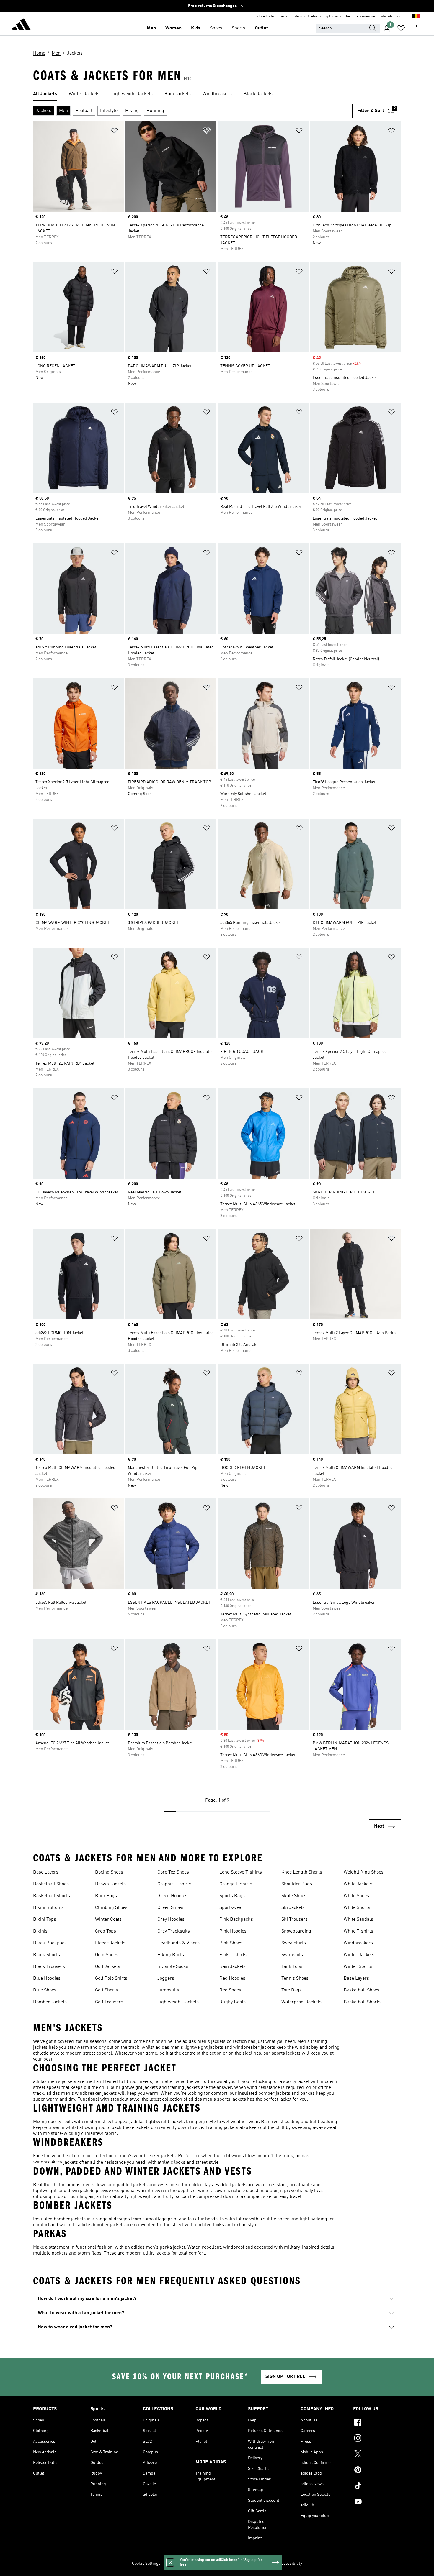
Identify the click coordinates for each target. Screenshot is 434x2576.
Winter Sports (358, 1967)
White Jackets (358, 1884)
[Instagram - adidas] (377, 2439)
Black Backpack (50, 1943)
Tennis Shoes (295, 1979)
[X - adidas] (377, 2455)
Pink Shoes (231, 1943)
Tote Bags (292, 1990)
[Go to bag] (415, 28)
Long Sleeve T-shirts (241, 1872)
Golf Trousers (109, 2002)
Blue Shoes (45, 1990)
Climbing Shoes (111, 1908)
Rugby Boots (232, 2002)
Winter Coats (108, 1920)
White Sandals (358, 1920)
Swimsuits (292, 1955)
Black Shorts (46, 1955)
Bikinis (40, 1931)
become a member (361, 17)
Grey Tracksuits (174, 1931)
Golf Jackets (108, 1967)
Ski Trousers (294, 1920)
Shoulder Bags (297, 1884)
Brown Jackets (110, 1884)
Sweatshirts (294, 1943)
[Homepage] (21, 25)
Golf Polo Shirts (111, 1979)
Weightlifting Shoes (364, 1872)
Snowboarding (296, 1931)
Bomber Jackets (50, 2002)
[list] (217, 94)
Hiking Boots (171, 1955)
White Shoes (356, 1896)
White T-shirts (358, 1931)
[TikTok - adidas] (377, 2487)
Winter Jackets (359, 1955)
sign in (402, 17)
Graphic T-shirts (174, 1884)
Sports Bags (232, 1896)
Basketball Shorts (52, 1896)
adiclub (386, 17)
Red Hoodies (232, 1979)
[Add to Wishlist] (114, 132)
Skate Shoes (294, 1896)
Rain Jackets (232, 1967)
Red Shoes (230, 1990)
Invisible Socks (173, 1967)
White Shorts (357, 1908)
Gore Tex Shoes (173, 1872)
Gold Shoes (107, 1955)
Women (173, 28)
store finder (266, 17)
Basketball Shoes (51, 1884)
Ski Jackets (293, 1908)
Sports (239, 28)
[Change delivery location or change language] (416, 17)
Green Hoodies (172, 1896)
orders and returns (307, 17)
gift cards (334, 17)
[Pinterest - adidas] (377, 2471)
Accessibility (290, 2564)
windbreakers (48, 2162)
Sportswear (231, 1908)
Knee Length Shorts (302, 1872)
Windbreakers (358, 1943)
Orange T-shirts (236, 1884)
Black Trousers (49, 1967)
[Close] (170, 2562)
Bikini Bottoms (48, 1908)
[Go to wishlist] (401, 28)
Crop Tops (106, 1931)
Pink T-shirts (233, 1955)
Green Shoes (170, 1908)
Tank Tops (292, 1967)
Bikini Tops (45, 1920)
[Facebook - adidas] (377, 2423)
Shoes (216, 28)
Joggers (166, 1979)
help (283, 17)
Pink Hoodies (233, 1931)
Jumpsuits (168, 1990)
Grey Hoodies (171, 1920)
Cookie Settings (146, 2564)
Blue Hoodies (47, 1979)
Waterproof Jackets (301, 2002)
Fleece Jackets (110, 1943)
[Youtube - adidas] (377, 2503)
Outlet (261, 28)
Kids (196, 28)
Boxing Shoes (109, 1872)
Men (151, 28)
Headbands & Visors (178, 1943)
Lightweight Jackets (178, 2002)
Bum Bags (106, 1896)
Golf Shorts (107, 1990)
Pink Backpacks (236, 1920)
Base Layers (46, 1872)
